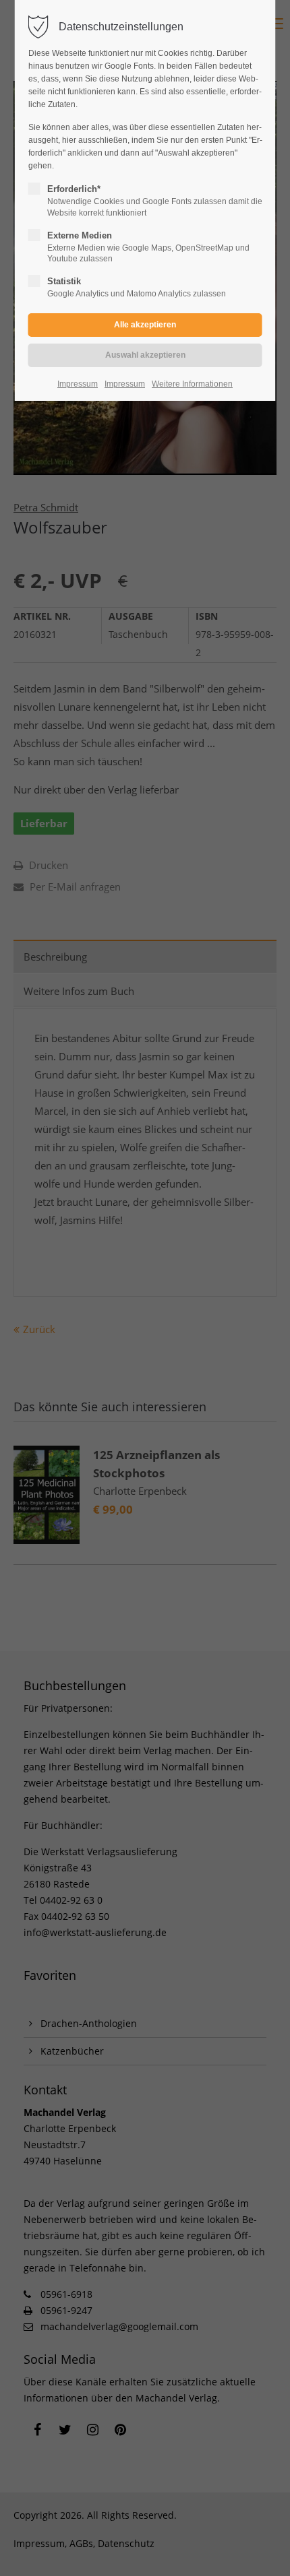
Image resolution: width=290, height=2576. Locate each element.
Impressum (78, 384)
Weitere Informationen (192, 384)
